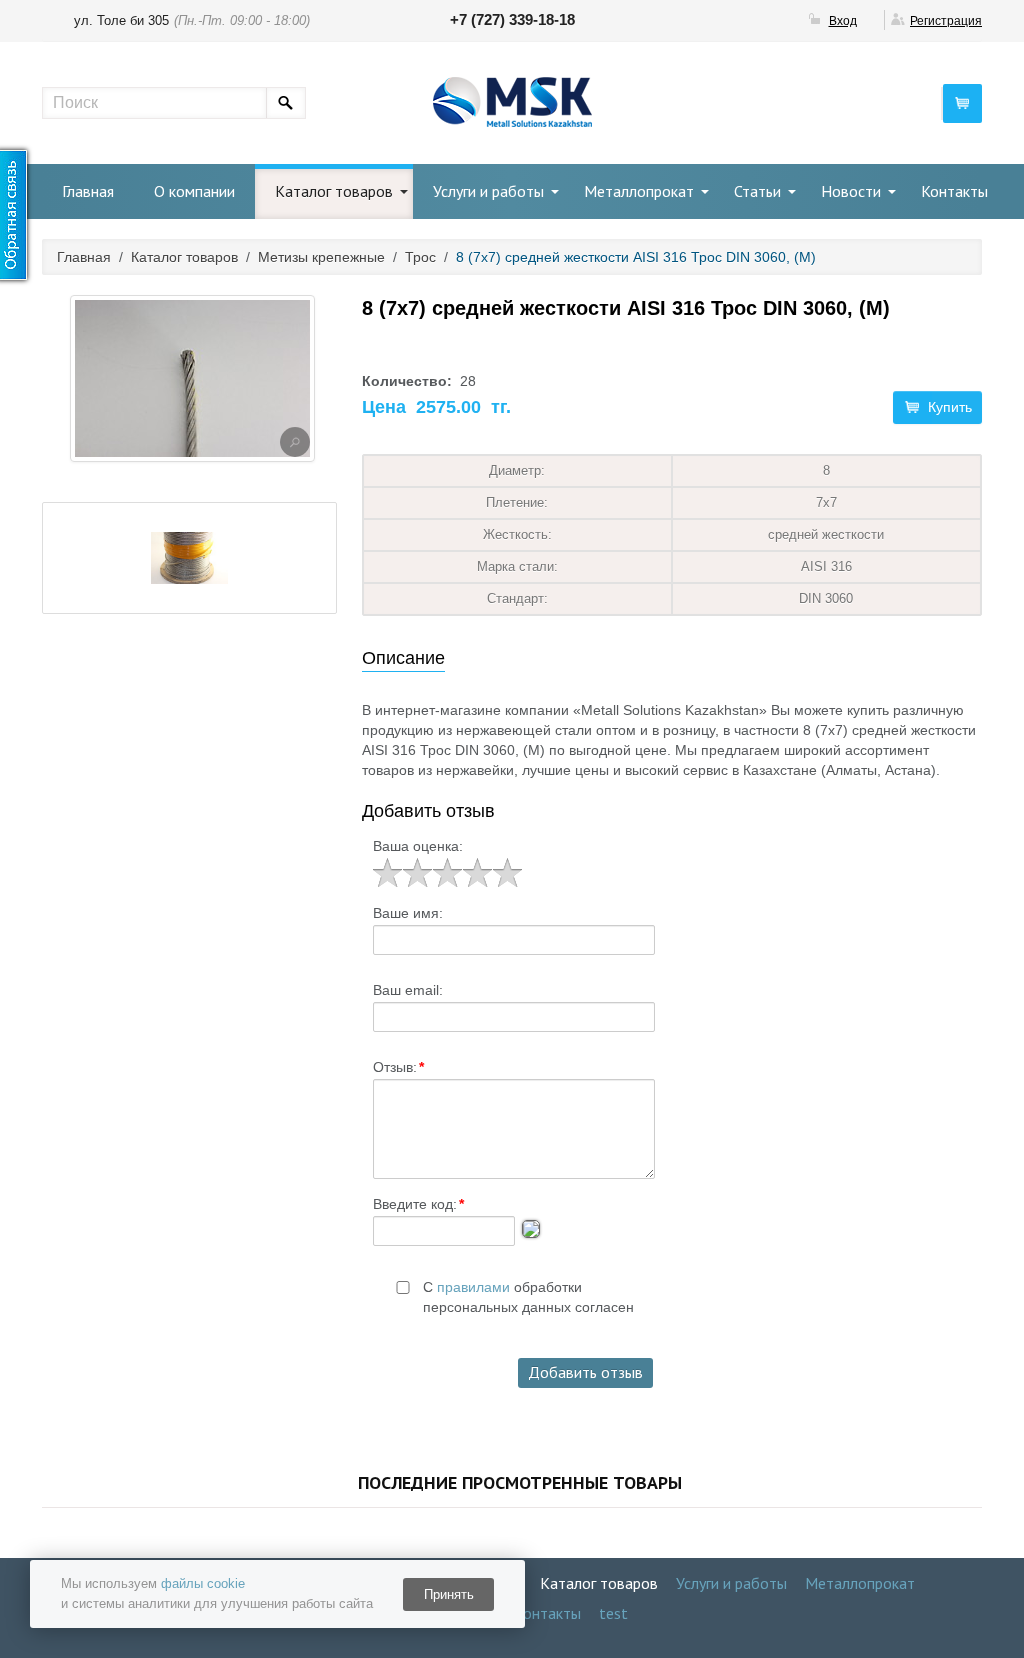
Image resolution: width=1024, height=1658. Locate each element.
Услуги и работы (488, 191)
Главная (88, 191)
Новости (851, 191)
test (613, 1613)
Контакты (954, 191)
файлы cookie (203, 1583)
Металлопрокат (639, 191)
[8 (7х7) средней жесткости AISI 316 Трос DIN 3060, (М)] (295, 442)
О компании (194, 191)
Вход (843, 21)
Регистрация (946, 21)
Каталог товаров (334, 191)
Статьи (757, 191)
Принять (449, 1594)
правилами (473, 1287)
